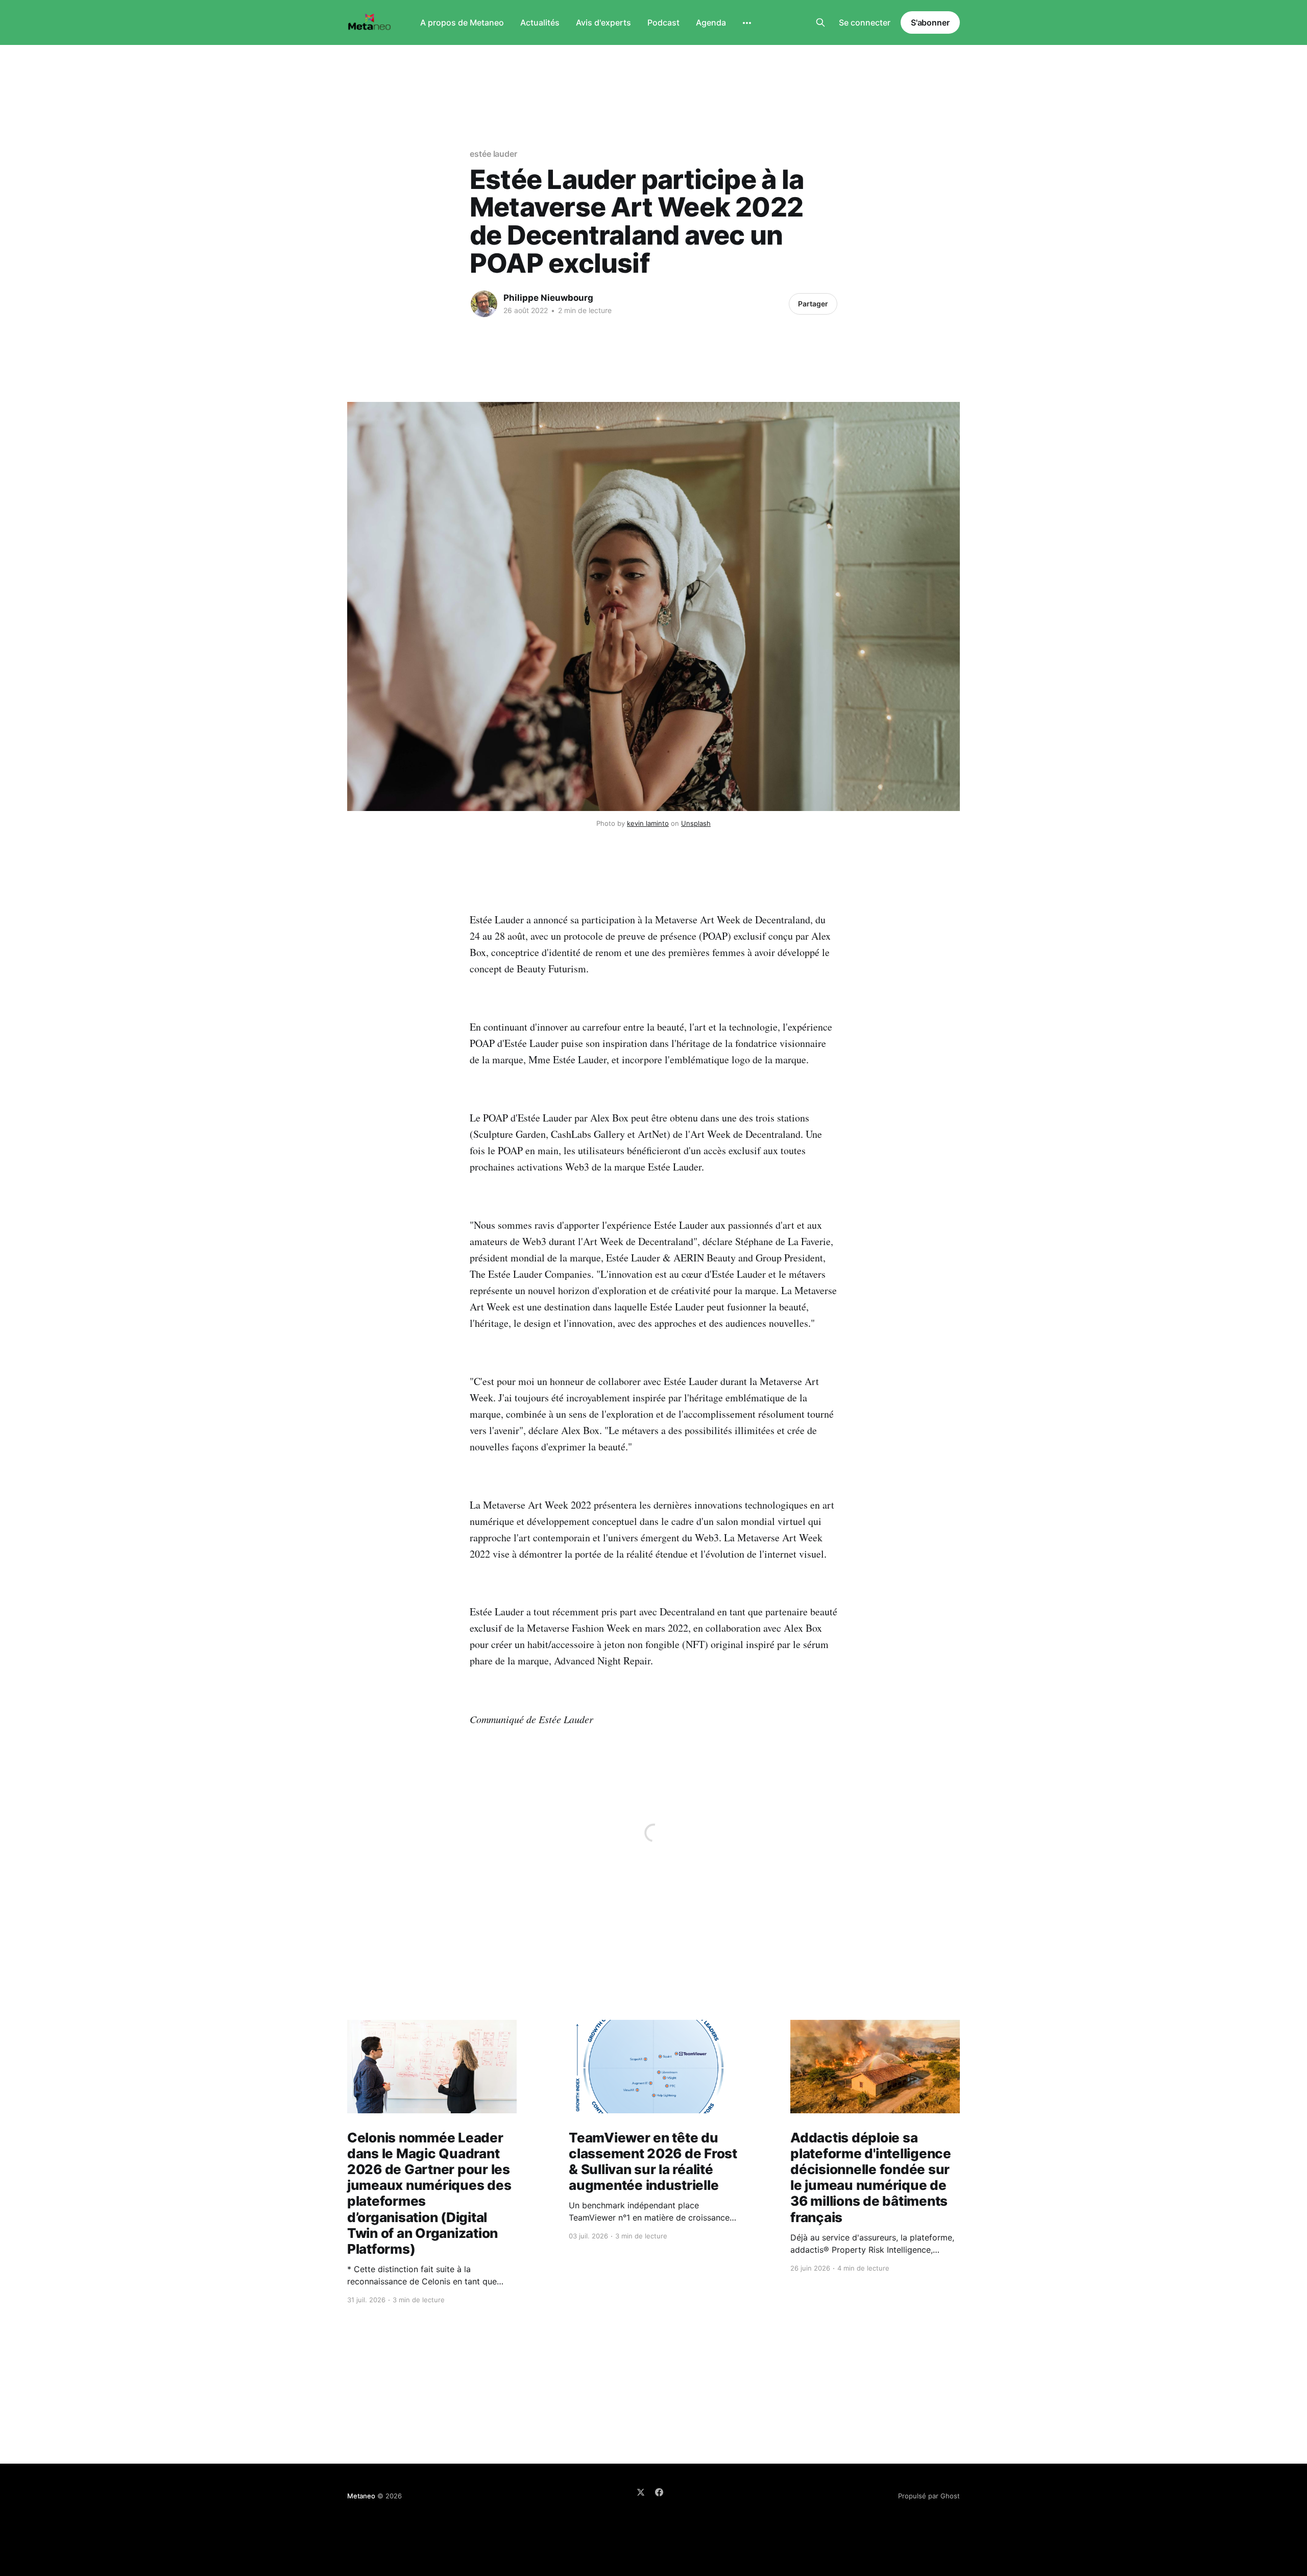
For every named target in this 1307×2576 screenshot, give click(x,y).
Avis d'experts (603, 22)
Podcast (663, 22)
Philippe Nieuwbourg (548, 298)
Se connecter (865, 22)
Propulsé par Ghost (929, 2496)
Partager (813, 304)
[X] (641, 2492)
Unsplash (696, 823)
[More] (747, 23)
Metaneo (361, 2496)
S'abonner (930, 22)
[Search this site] (820, 22)
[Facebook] (659, 2492)
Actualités (540, 22)
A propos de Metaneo (462, 22)
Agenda (711, 22)
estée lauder (493, 154)
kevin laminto (648, 823)
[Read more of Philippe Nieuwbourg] (484, 304)
